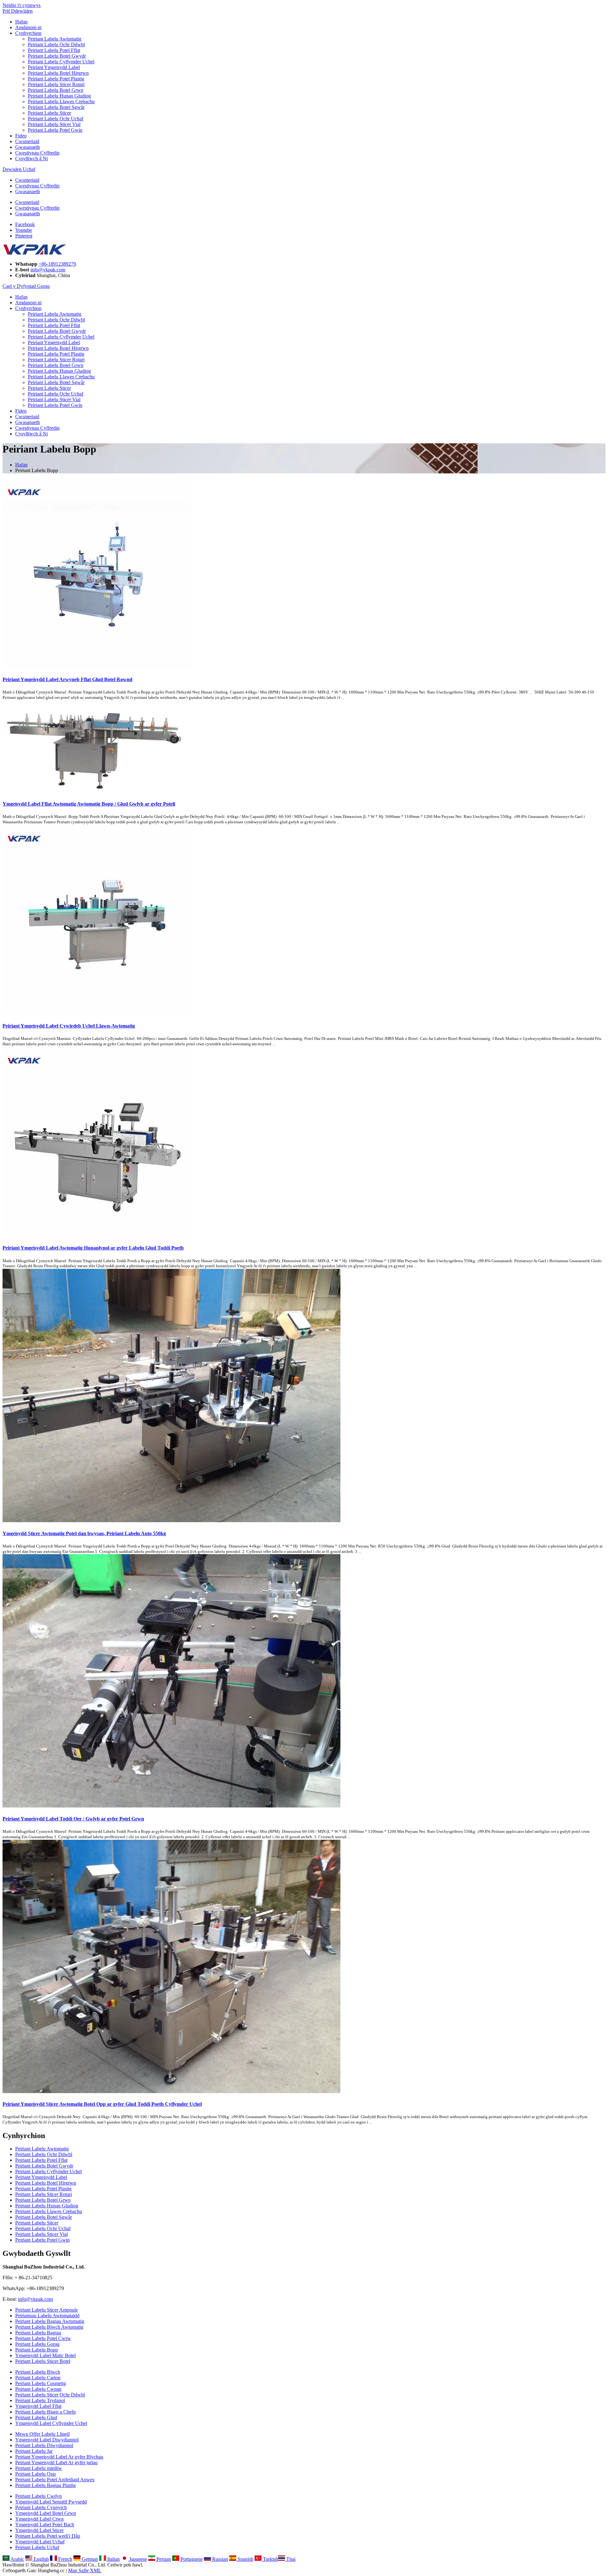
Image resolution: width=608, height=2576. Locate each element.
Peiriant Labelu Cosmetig (41, 2383)
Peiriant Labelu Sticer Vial (54, 124)
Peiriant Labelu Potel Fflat (54, 50)
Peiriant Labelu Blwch (38, 2372)
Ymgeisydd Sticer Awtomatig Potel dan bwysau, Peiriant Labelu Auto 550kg (84, 1533)
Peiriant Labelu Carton (38, 2378)
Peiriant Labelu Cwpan (38, 2389)
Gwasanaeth (28, 147)
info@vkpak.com (48, 270)
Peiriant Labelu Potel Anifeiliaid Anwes (55, 2480)
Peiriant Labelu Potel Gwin (55, 130)
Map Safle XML (85, 2570)
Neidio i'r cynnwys (22, 5)
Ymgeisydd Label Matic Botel (45, 2355)
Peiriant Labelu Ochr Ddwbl (56, 44)
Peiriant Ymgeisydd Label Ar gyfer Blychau (59, 2457)
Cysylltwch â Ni (32, 158)
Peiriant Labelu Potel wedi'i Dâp (48, 2536)
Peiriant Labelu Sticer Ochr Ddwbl (50, 2395)
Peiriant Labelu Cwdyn (38, 2496)
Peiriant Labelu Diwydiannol (44, 2445)
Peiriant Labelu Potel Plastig (56, 79)
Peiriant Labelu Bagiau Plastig (45, 2485)
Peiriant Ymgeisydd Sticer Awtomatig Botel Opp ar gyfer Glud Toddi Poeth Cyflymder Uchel (102, 2104)
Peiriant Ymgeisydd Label (54, 67)
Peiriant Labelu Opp (35, 2474)
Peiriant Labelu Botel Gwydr (57, 56)
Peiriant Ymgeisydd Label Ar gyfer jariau (56, 2462)
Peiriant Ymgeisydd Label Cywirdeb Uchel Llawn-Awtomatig (69, 1026)
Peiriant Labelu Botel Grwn (56, 90)
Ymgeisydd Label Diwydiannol (47, 2440)
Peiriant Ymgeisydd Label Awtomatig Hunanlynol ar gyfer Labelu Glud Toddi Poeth (93, 1248)
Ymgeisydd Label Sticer (39, 2530)
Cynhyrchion (28, 33)
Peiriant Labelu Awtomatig (55, 39)
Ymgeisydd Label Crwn (39, 2519)
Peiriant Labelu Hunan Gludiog (59, 96)
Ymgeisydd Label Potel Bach (45, 2525)
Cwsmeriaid (27, 141)
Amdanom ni (28, 27)
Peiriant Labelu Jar (34, 2451)
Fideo (21, 136)
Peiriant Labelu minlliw (39, 2468)
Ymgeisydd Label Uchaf (40, 2542)
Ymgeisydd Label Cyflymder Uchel (51, 2423)
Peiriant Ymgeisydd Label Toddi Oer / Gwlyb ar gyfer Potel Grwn (73, 1819)
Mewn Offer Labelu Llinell (42, 2434)
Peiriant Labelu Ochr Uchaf (56, 119)
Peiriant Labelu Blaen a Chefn (45, 2412)
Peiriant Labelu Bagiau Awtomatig (50, 2321)
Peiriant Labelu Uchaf (37, 2547)
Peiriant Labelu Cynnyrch (41, 2507)
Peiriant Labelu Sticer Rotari (56, 84)
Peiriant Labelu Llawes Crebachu (61, 101)
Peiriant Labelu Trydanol (40, 2400)
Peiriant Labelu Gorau (37, 2344)
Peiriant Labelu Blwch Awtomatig (49, 2327)
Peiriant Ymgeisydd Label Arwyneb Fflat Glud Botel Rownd (67, 679)
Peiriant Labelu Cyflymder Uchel (61, 62)
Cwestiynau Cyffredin (37, 153)
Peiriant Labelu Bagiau (38, 2333)
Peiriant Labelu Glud (36, 2418)
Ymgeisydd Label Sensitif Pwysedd (51, 2502)
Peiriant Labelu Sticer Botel (43, 2361)
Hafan (21, 22)
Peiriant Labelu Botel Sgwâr (56, 107)
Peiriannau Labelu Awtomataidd (47, 2316)
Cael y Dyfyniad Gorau (26, 286)
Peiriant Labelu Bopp (37, 2350)
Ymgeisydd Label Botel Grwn (46, 2513)
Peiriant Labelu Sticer (49, 113)
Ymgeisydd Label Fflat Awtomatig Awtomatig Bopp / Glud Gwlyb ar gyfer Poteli (89, 804)
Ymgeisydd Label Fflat (38, 2406)
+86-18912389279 (57, 264)
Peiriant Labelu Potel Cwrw (43, 2338)
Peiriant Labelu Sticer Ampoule (47, 2310)
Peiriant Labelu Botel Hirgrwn (58, 73)
